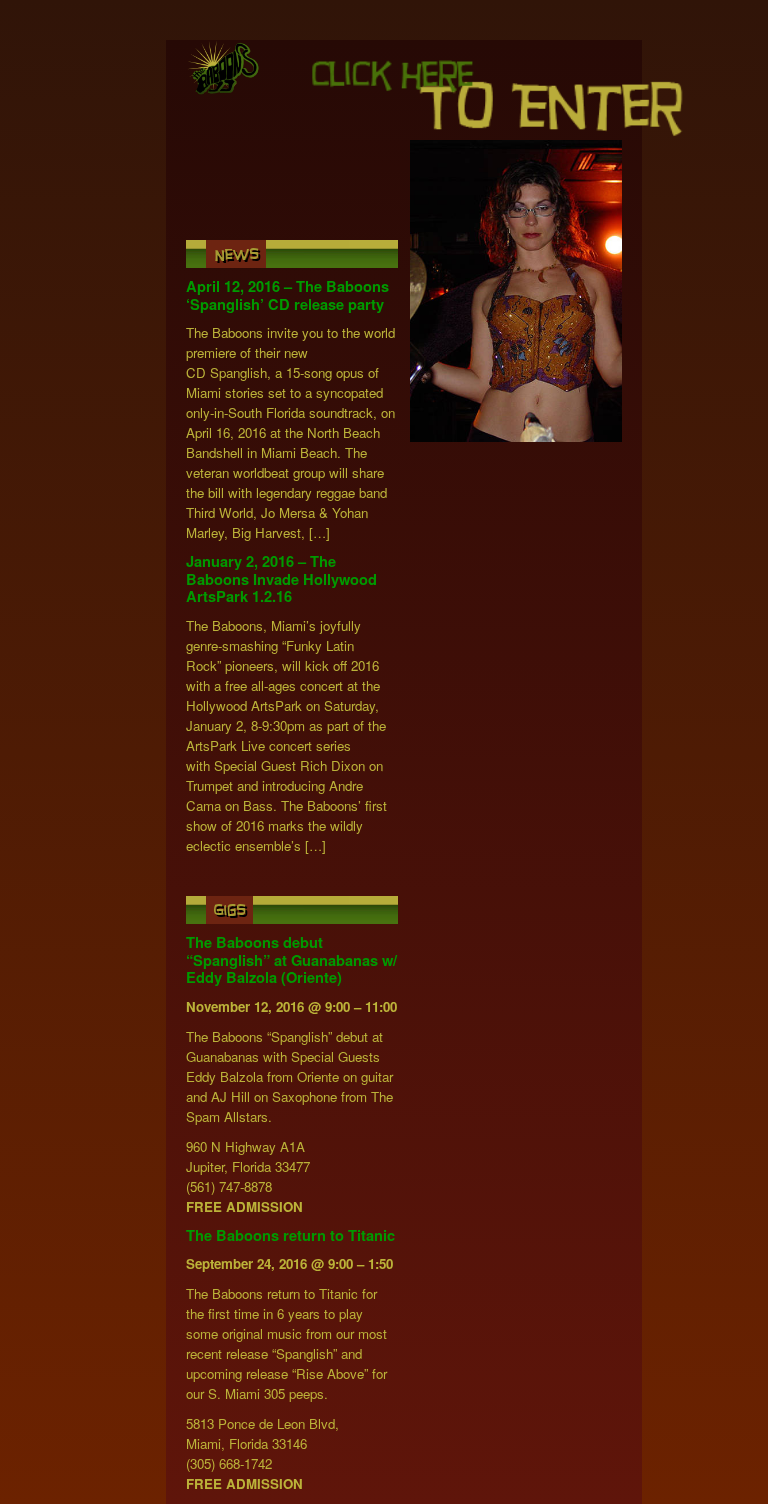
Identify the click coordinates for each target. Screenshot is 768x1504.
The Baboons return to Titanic (290, 1235)
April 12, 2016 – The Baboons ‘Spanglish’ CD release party (287, 295)
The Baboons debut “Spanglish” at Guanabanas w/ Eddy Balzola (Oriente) (291, 960)
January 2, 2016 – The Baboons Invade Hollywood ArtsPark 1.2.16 (281, 579)
